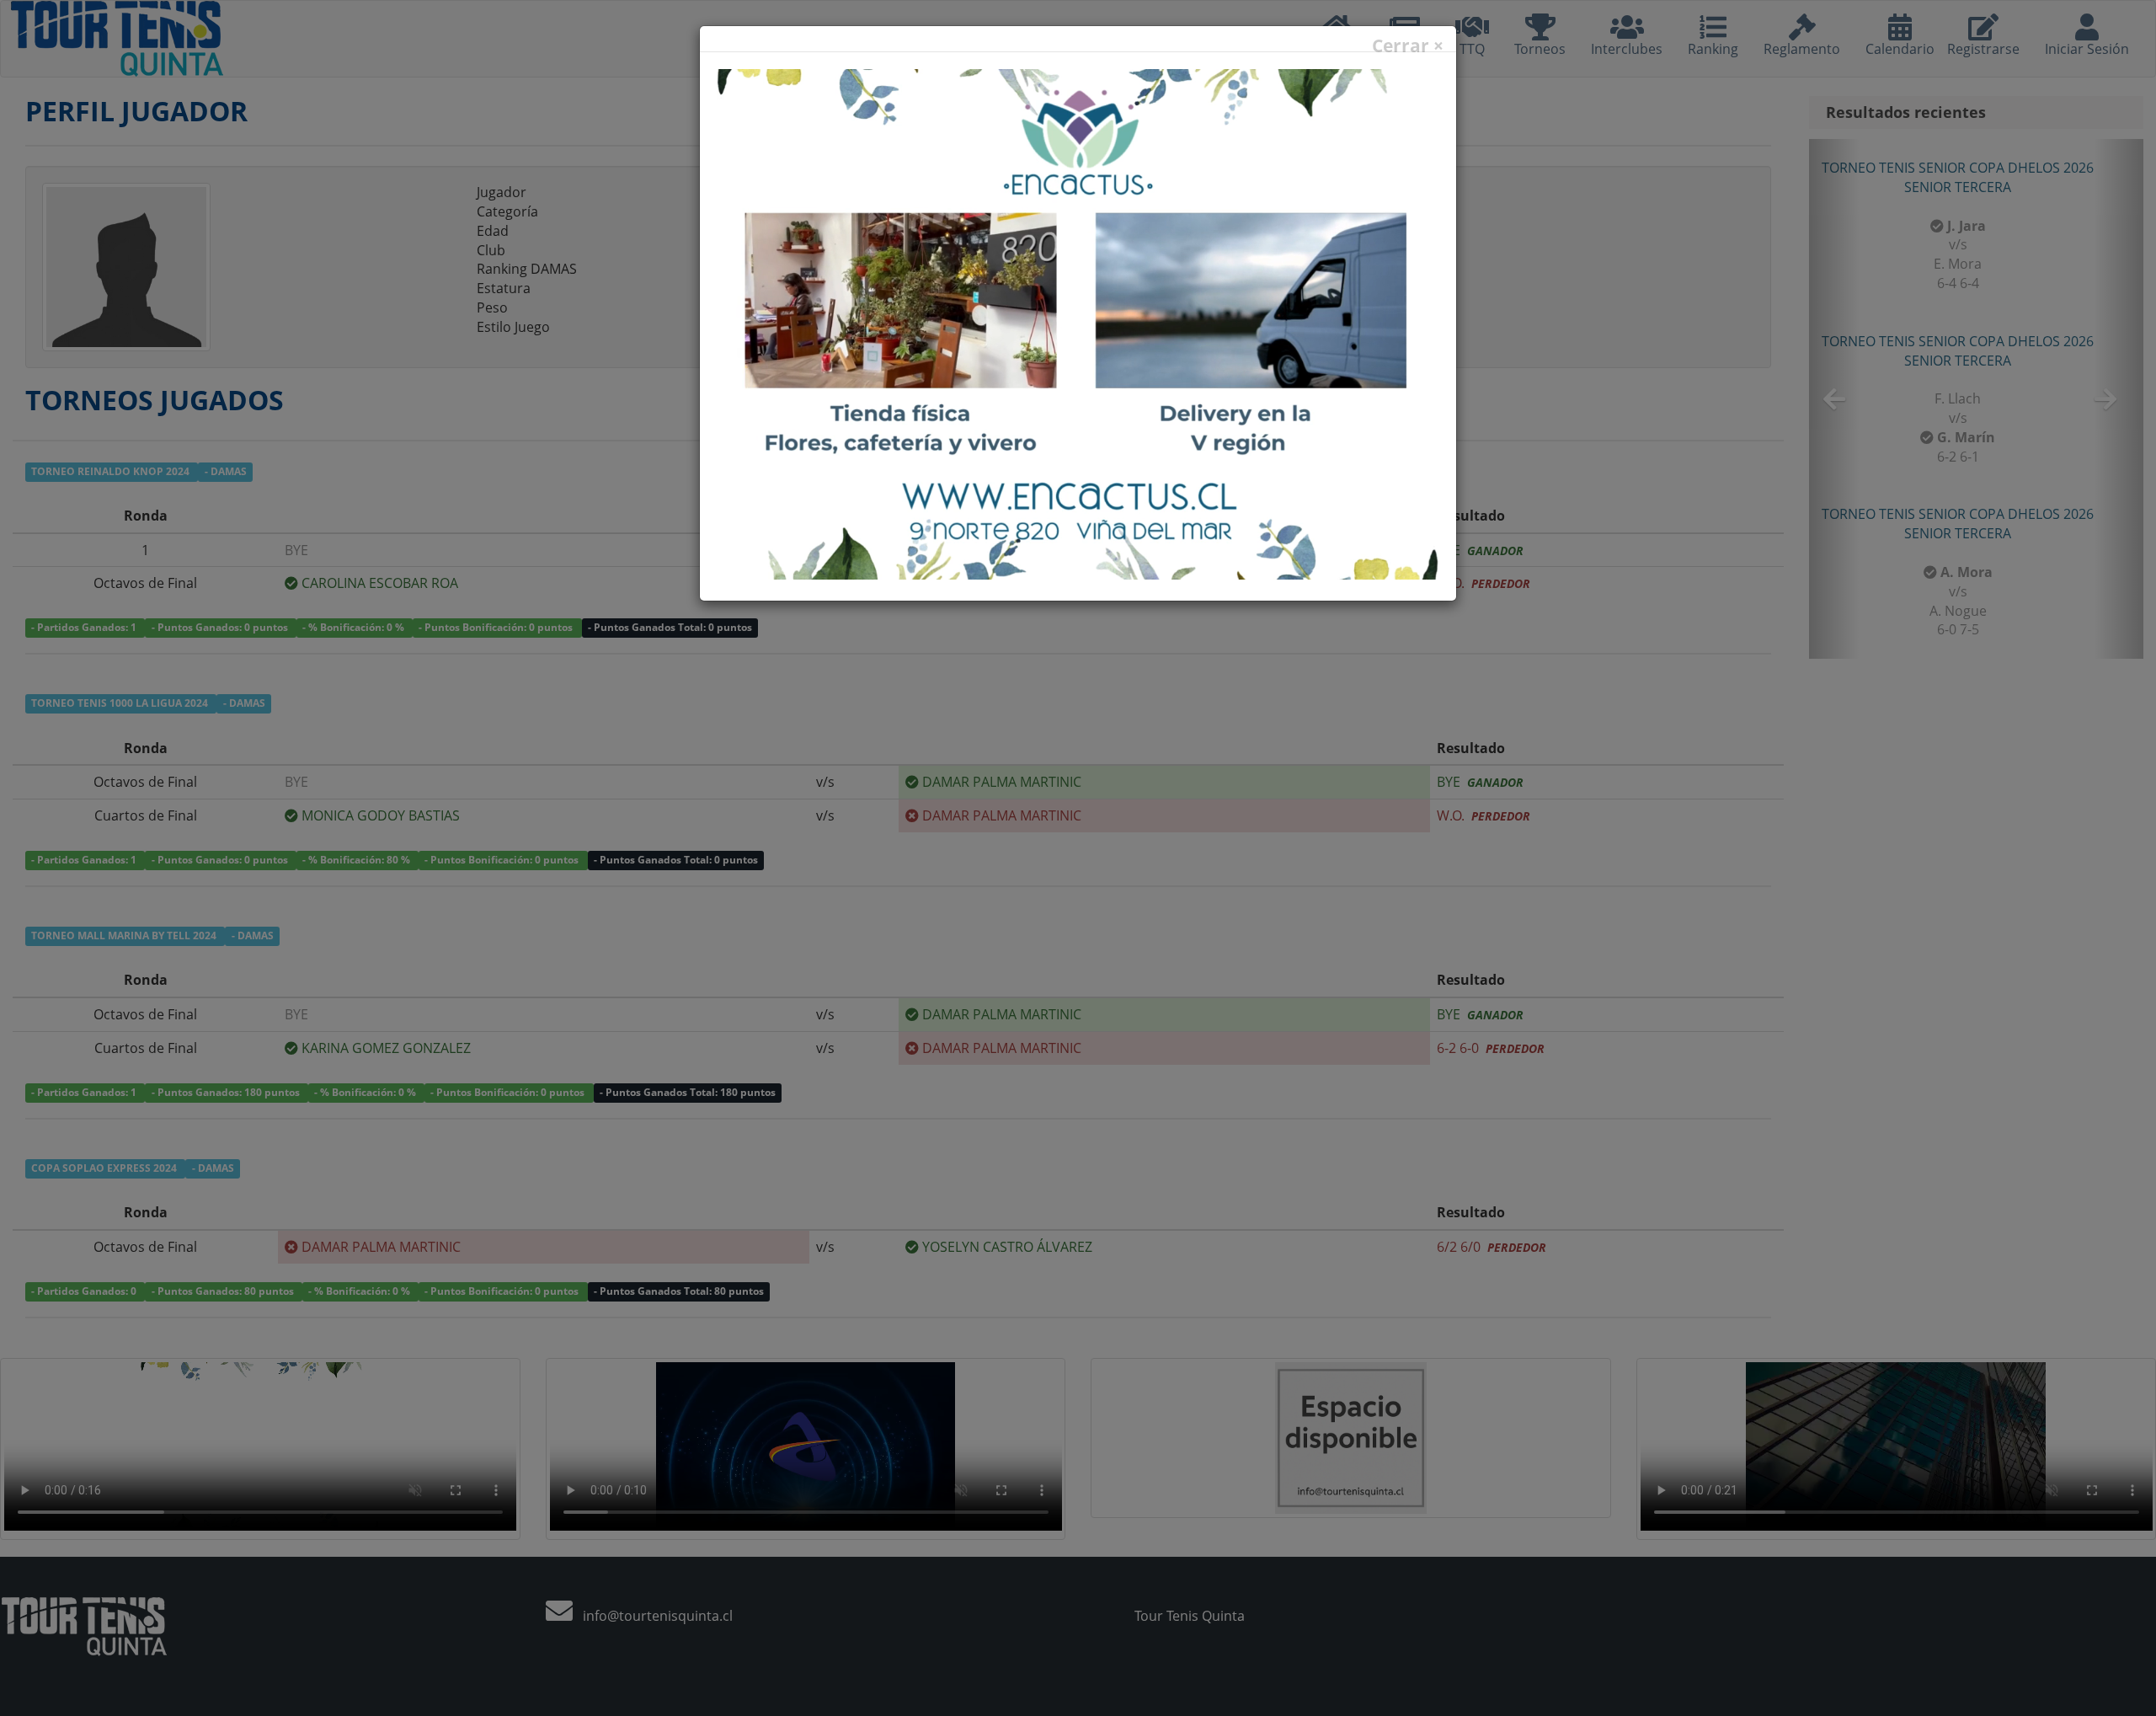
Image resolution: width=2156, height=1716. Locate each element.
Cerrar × (1408, 46)
